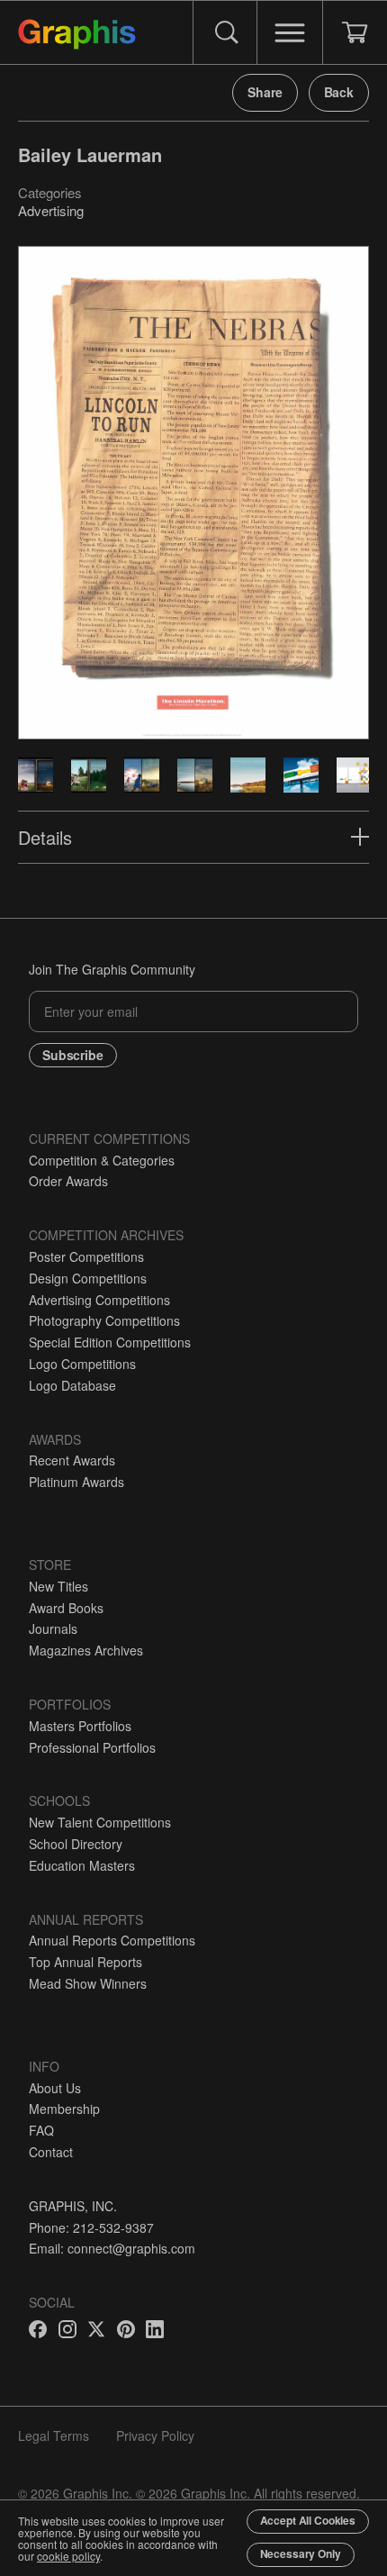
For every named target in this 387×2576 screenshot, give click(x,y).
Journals (53, 1628)
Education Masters (82, 1865)
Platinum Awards (76, 1482)
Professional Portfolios (92, 1747)
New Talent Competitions (100, 1822)
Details (45, 837)
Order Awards (68, 1181)
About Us (55, 2088)
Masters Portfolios (80, 1726)
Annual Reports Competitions (112, 1940)
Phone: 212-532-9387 (91, 2227)
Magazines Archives (86, 1650)
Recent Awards (72, 1460)
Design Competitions (88, 1278)
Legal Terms (54, 2435)
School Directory (76, 1844)
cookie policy (68, 2556)
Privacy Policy (155, 2435)
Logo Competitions (82, 1364)
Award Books (66, 1608)
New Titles (58, 1586)
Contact (51, 2152)
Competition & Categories (102, 1160)
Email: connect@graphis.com (112, 2248)
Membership (64, 2109)
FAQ (41, 2130)
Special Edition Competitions (110, 1342)
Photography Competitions (104, 1320)
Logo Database (72, 1385)
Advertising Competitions (99, 1300)
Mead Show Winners (88, 1983)
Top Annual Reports (85, 1962)
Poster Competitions (86, 1256)
